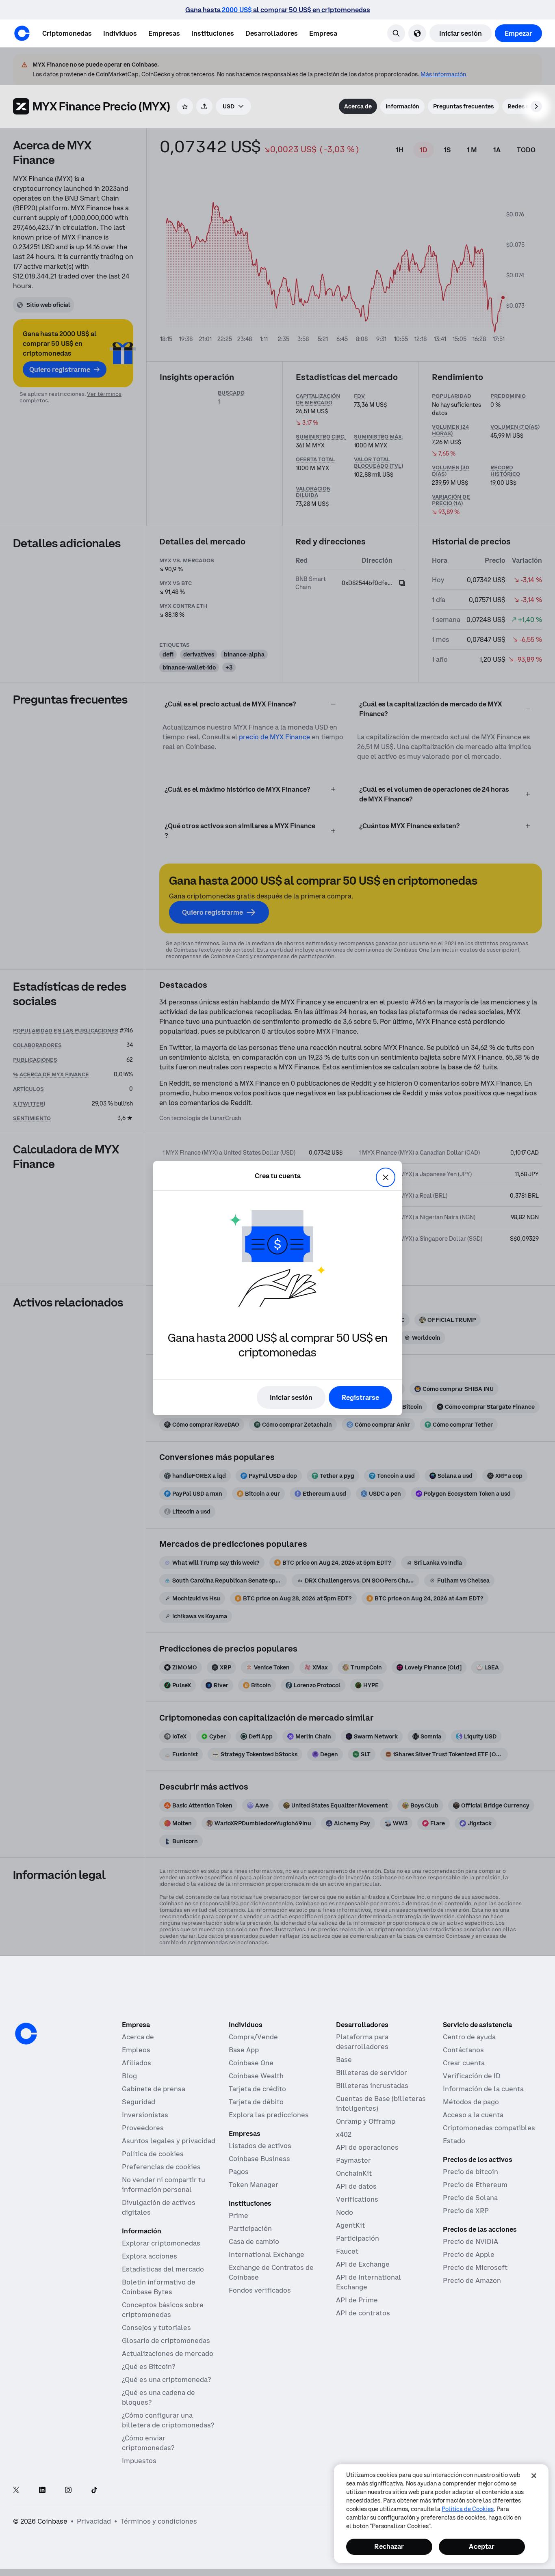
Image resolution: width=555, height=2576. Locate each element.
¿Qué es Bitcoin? (149, 2367)
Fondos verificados (260, 2290)
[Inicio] (22, 33)
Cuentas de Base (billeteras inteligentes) (381, 2103)
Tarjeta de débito (256, 2102)
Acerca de (138, 2037)
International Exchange (267, 2254)
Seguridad (139, 2102)
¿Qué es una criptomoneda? (166, 2380)
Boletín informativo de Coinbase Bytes (159, 2287)
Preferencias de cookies (161, 2167)
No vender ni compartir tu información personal (164, 2185)
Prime (238, 2215)
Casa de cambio (254, 2241)
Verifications (357, 2199)
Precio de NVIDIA (470, 2241)
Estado (454, 2141)
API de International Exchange (369, 2282)
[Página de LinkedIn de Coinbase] (42, 2491)
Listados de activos (260, 2146)
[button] (120, 33)
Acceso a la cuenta (473, 2115)
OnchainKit (354, 2173)
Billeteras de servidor (372, 2073)
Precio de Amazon (472, 2280)
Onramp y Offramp (366, 2121)
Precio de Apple (469, 2254)
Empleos (136, 2050)
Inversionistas (145, 2115)
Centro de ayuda (469, 2037)
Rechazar (389, 2546)
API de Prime (357, 2300)
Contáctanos (463, 2050)
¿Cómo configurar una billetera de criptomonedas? (168, 2420)
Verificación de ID (472, 2076)
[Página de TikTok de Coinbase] (94, 2491)
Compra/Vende (253, 2037)
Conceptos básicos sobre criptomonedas (163, 2310)
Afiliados (137, 2063)
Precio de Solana (470, 2198)
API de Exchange (363, 2264)
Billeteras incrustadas (372, 2086)
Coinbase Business (259, 2159)
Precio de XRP (466, 2211)
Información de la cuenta (483, 2089)
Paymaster (353, 2160)
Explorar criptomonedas (161, 2243)
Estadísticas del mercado (163, 2269)
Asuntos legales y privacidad (169, 2141)
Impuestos (139, 2461)
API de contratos (363, 2313)
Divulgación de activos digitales (159, 2207)
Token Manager (254, 2185)
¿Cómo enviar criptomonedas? (148, 2443)
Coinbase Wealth (256, 2076)
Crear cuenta (464, 2063)
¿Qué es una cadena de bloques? (158, 2397)
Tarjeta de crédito (257, 2089)
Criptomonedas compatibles (489, 2128)
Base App (244, 2050)
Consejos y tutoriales (156, 2328)
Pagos (239, 2172)
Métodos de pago (471, 2102)
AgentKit (350, 2225)
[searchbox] (233, 106)
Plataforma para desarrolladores (362, 2042)
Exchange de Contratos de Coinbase (271, 2272)
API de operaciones (367, 2147)
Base (344, 2060)
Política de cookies (153, 2154)
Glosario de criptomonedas (166, 2341)
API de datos (356, 2186)
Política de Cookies (468, 2509)
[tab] (358, 106)
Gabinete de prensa (154, 2089)
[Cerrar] (534, 2476)
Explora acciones (150, 2256)
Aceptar (482, 2546)
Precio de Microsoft (475, 2267)
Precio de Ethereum (475, 2185)
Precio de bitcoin (470, 2172)
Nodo (345, 2212)
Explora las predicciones (269, 2115)
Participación (250, 2228)
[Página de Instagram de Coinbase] (68, 2491)
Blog (129, 2076)
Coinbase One (251, 2063)
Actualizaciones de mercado (168, 2354)
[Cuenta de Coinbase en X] (16, 2491)
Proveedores (143, 2128)
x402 (344, 2134)
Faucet (347, 2251)
